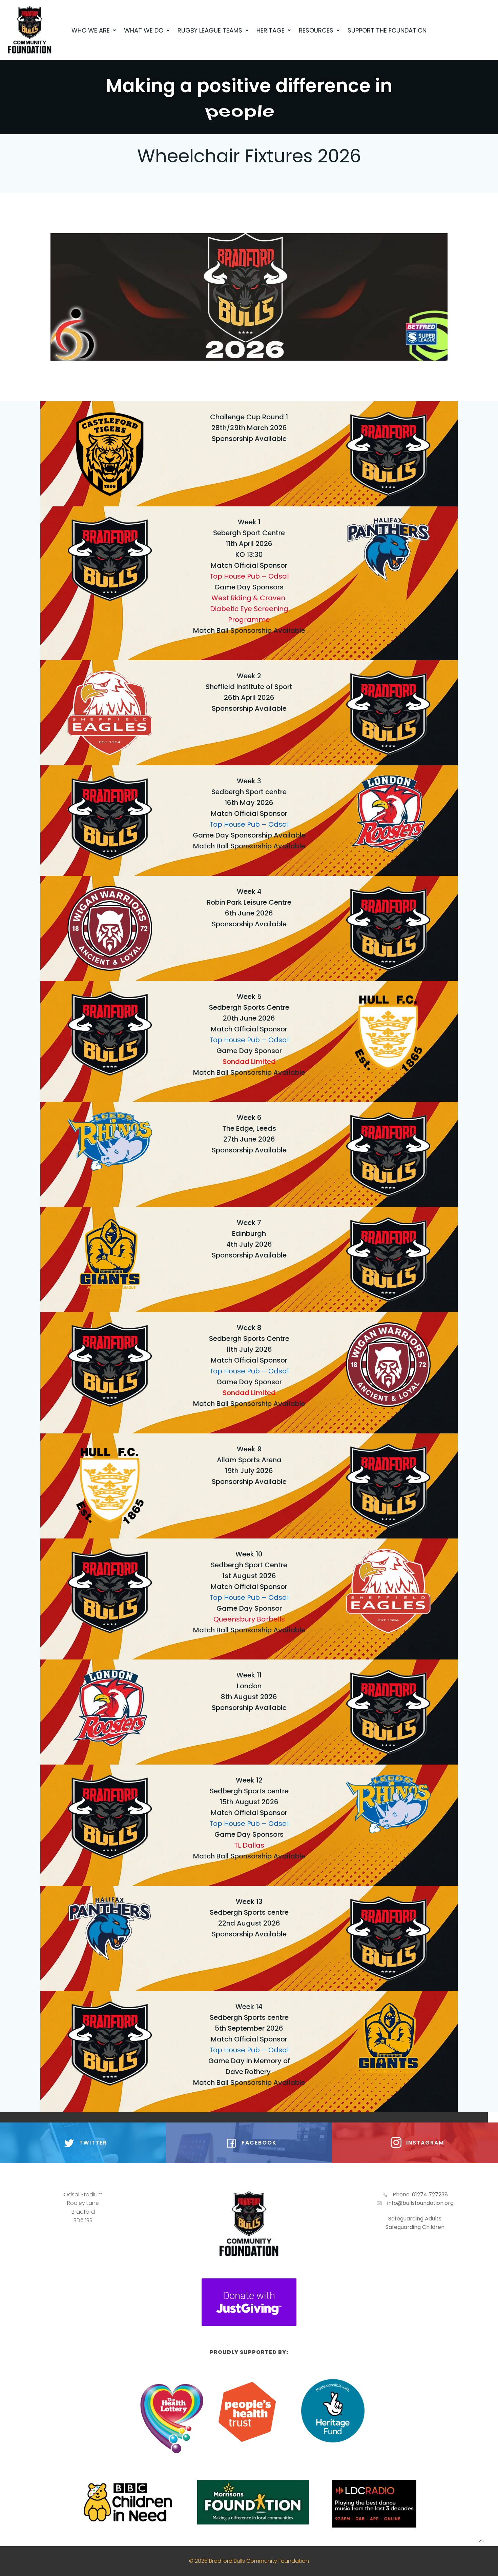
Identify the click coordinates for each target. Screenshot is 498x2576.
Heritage (271, 30)
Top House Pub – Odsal (249, 576)
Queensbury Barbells (249, 1619)
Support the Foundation (387, 30)
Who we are (91, 30)
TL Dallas (249, 1845)
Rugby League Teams (210, 30)
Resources (316, 30)
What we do (144, 30)
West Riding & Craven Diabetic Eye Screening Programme (249, 609)
